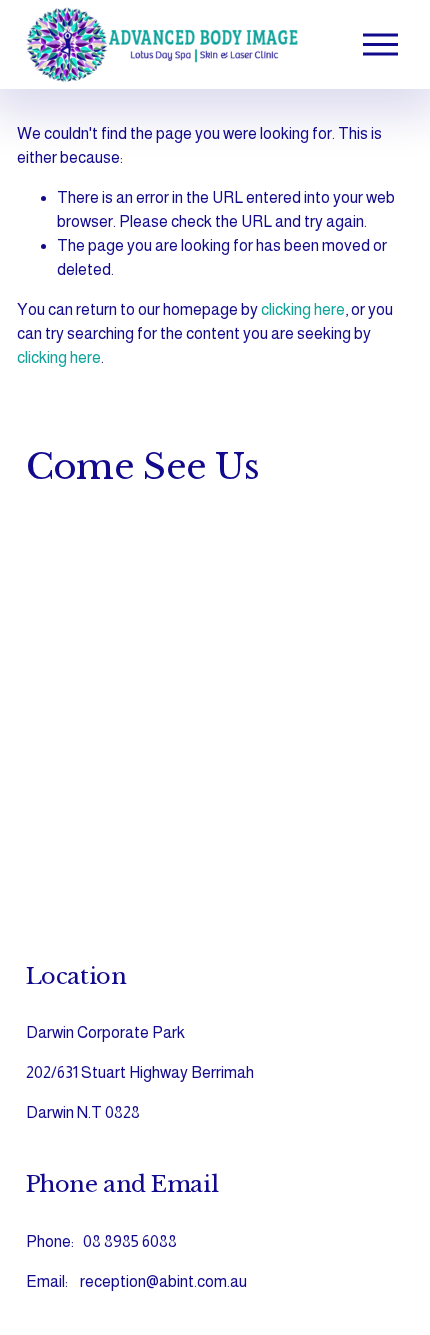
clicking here (303, 309)
